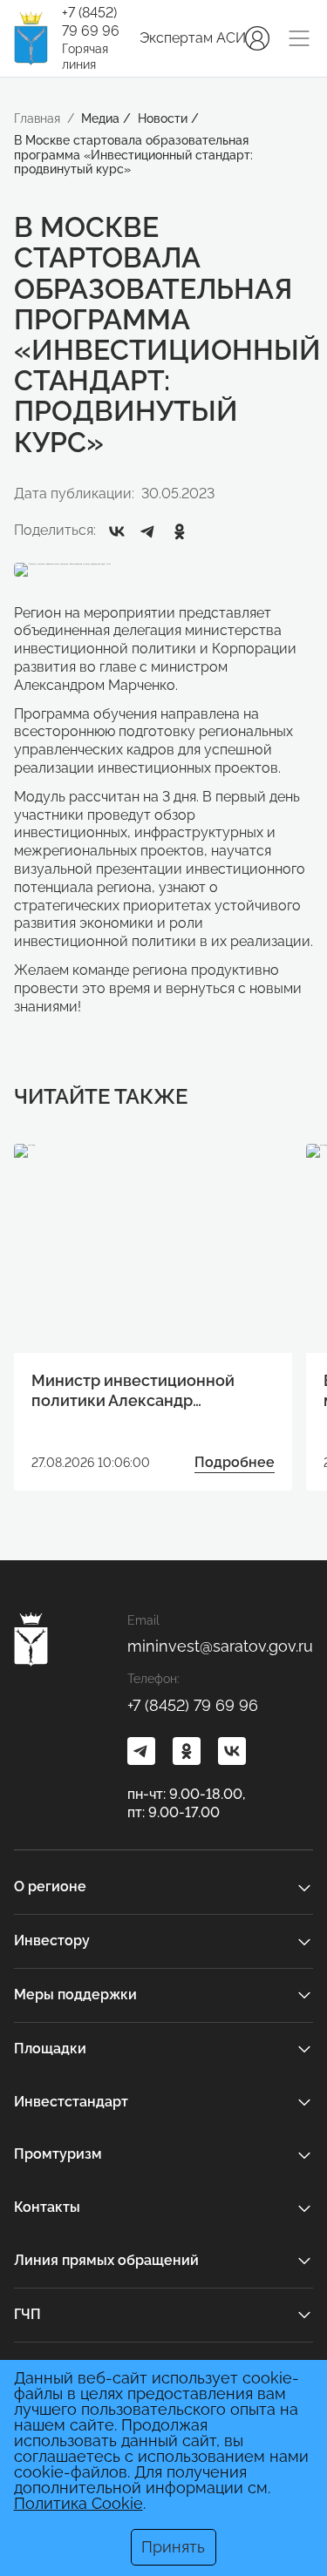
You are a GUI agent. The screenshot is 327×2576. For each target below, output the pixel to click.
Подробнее (235, 1462)
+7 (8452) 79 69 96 (91, 22)
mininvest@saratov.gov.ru (220, 1646)
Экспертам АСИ (193, 38)
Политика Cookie (78, 2503)
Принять (173, 2547)
